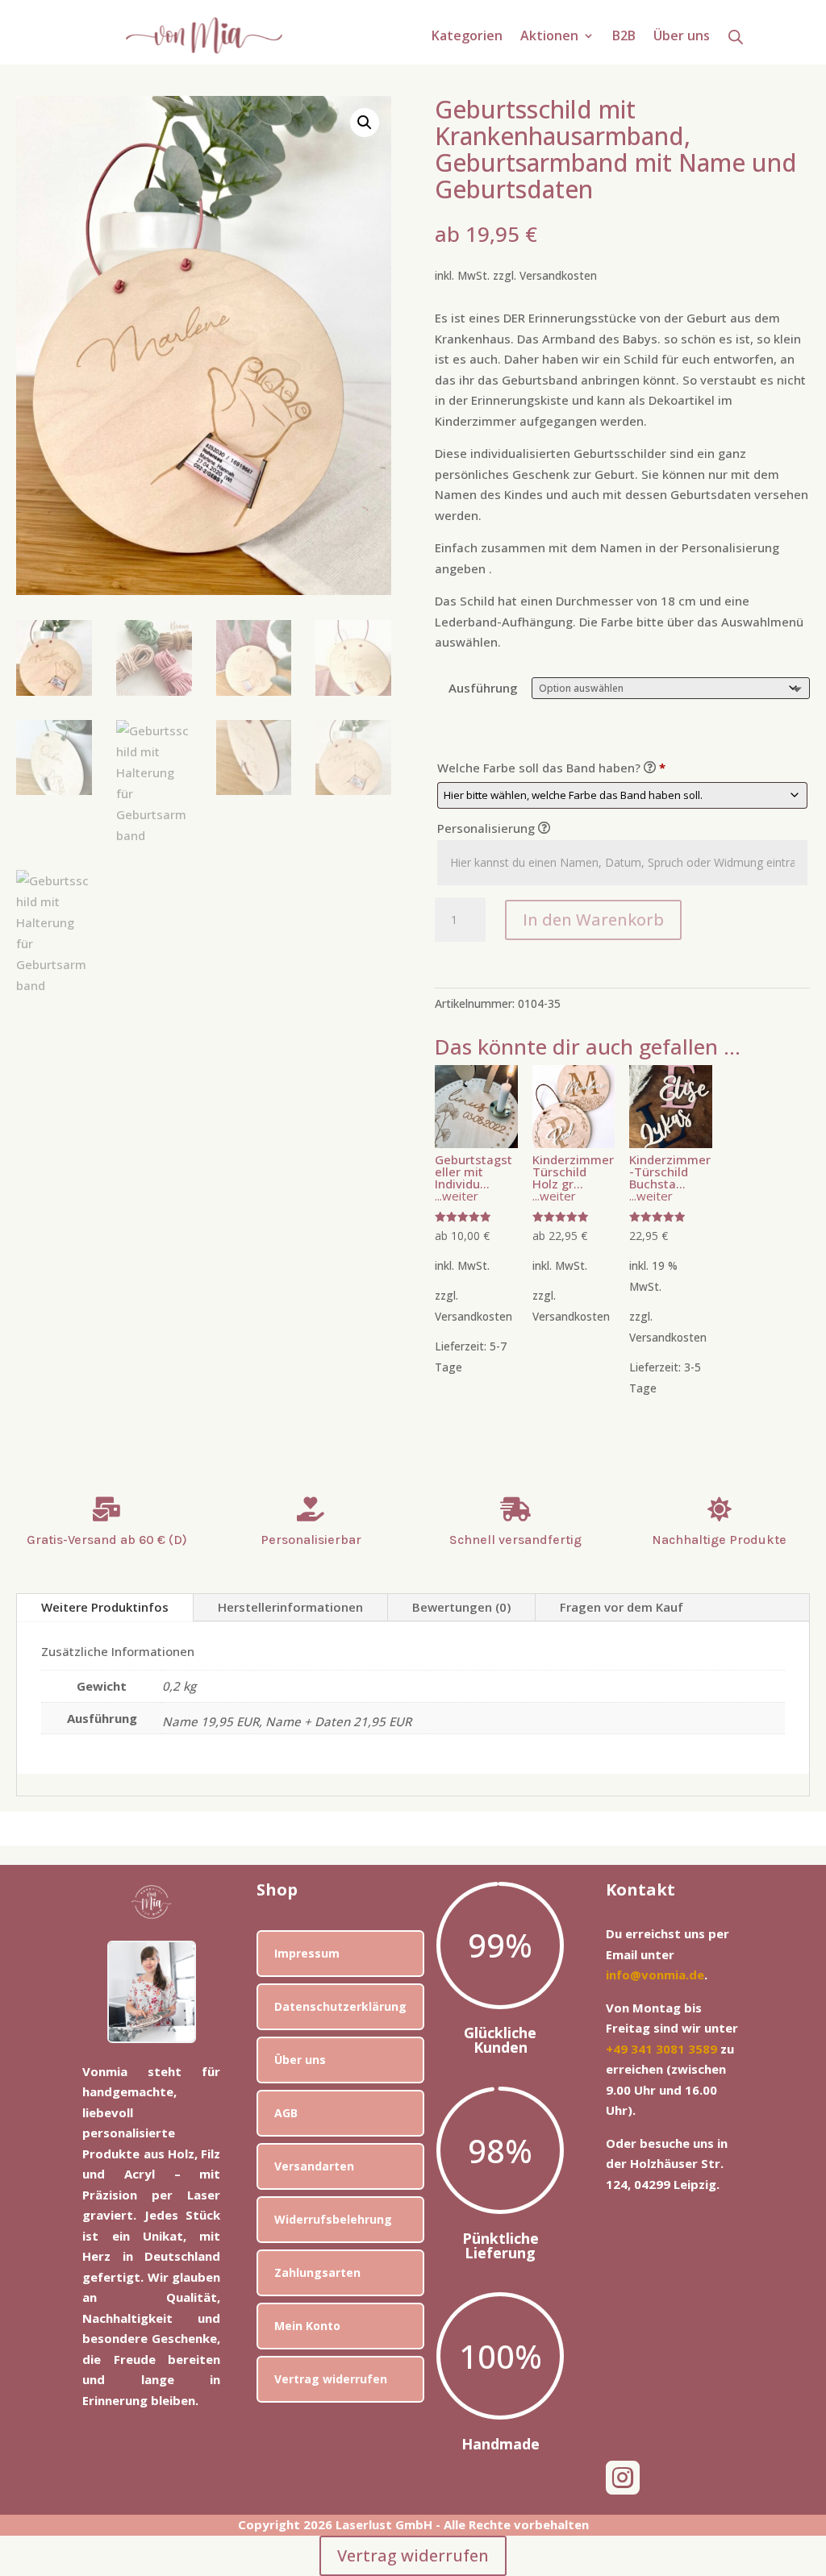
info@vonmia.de (655, 1975)
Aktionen (549, 37)
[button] (365, 123)
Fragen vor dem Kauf (622, 1607)
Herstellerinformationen (290, 1607)
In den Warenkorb (593, 920)
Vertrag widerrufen (331, 2379)
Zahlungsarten (317, 2272)
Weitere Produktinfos (105, 1607)
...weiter (457, 1196)
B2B (624, 37)
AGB (286, 2113)
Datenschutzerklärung (340, 2006)
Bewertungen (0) (461, 1607)
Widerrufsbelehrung (333, 2219)
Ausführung (483, 688)
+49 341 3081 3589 (661, 2049)
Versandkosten (558, 276)
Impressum (307, 1953)
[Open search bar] (736, 36)
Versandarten (314, 2166)
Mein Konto (307, 2326)
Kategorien (467, 37)
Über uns (682, 37)
